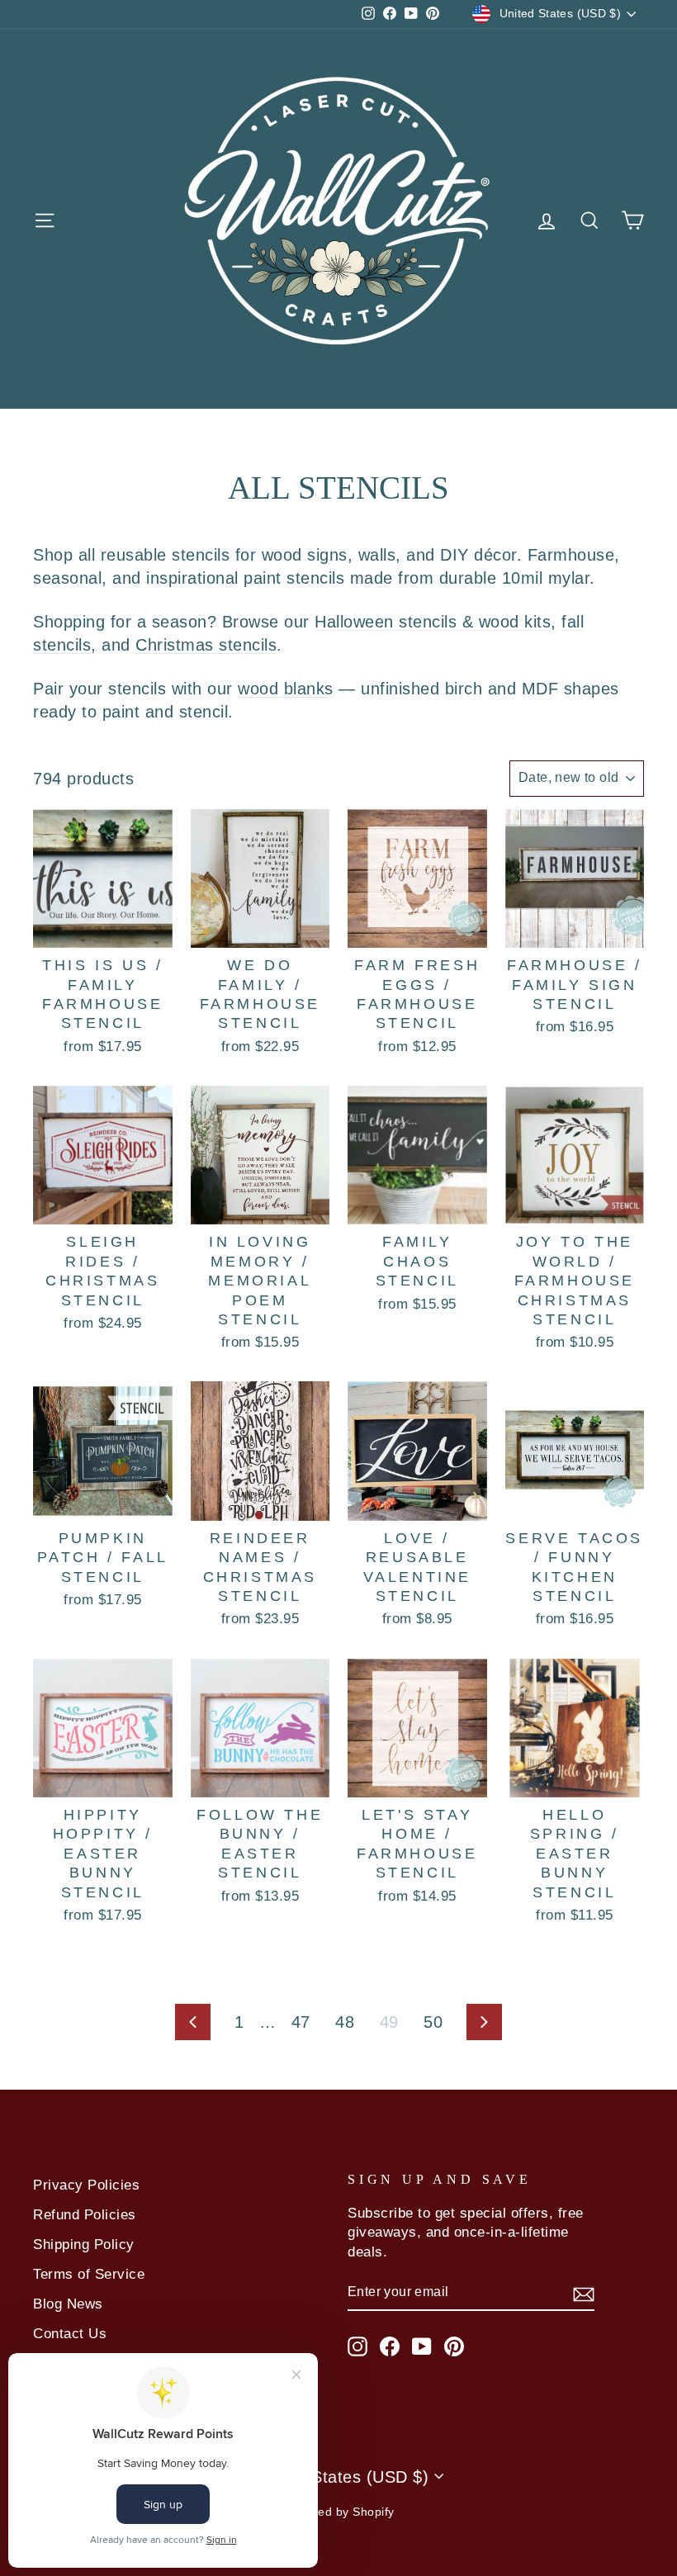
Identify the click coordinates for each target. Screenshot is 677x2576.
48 (345, 2022)
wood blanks (286, 689)
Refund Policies (85, 2215)
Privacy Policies (86, 2185)
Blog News (68, 2304)
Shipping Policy (84, 2245)
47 (301, 2022)
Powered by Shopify (339, 2512)
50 (433, 2022)
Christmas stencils (206, 645)
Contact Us (70, 2334)
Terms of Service (89, 2274)
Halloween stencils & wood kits (433, 622)
